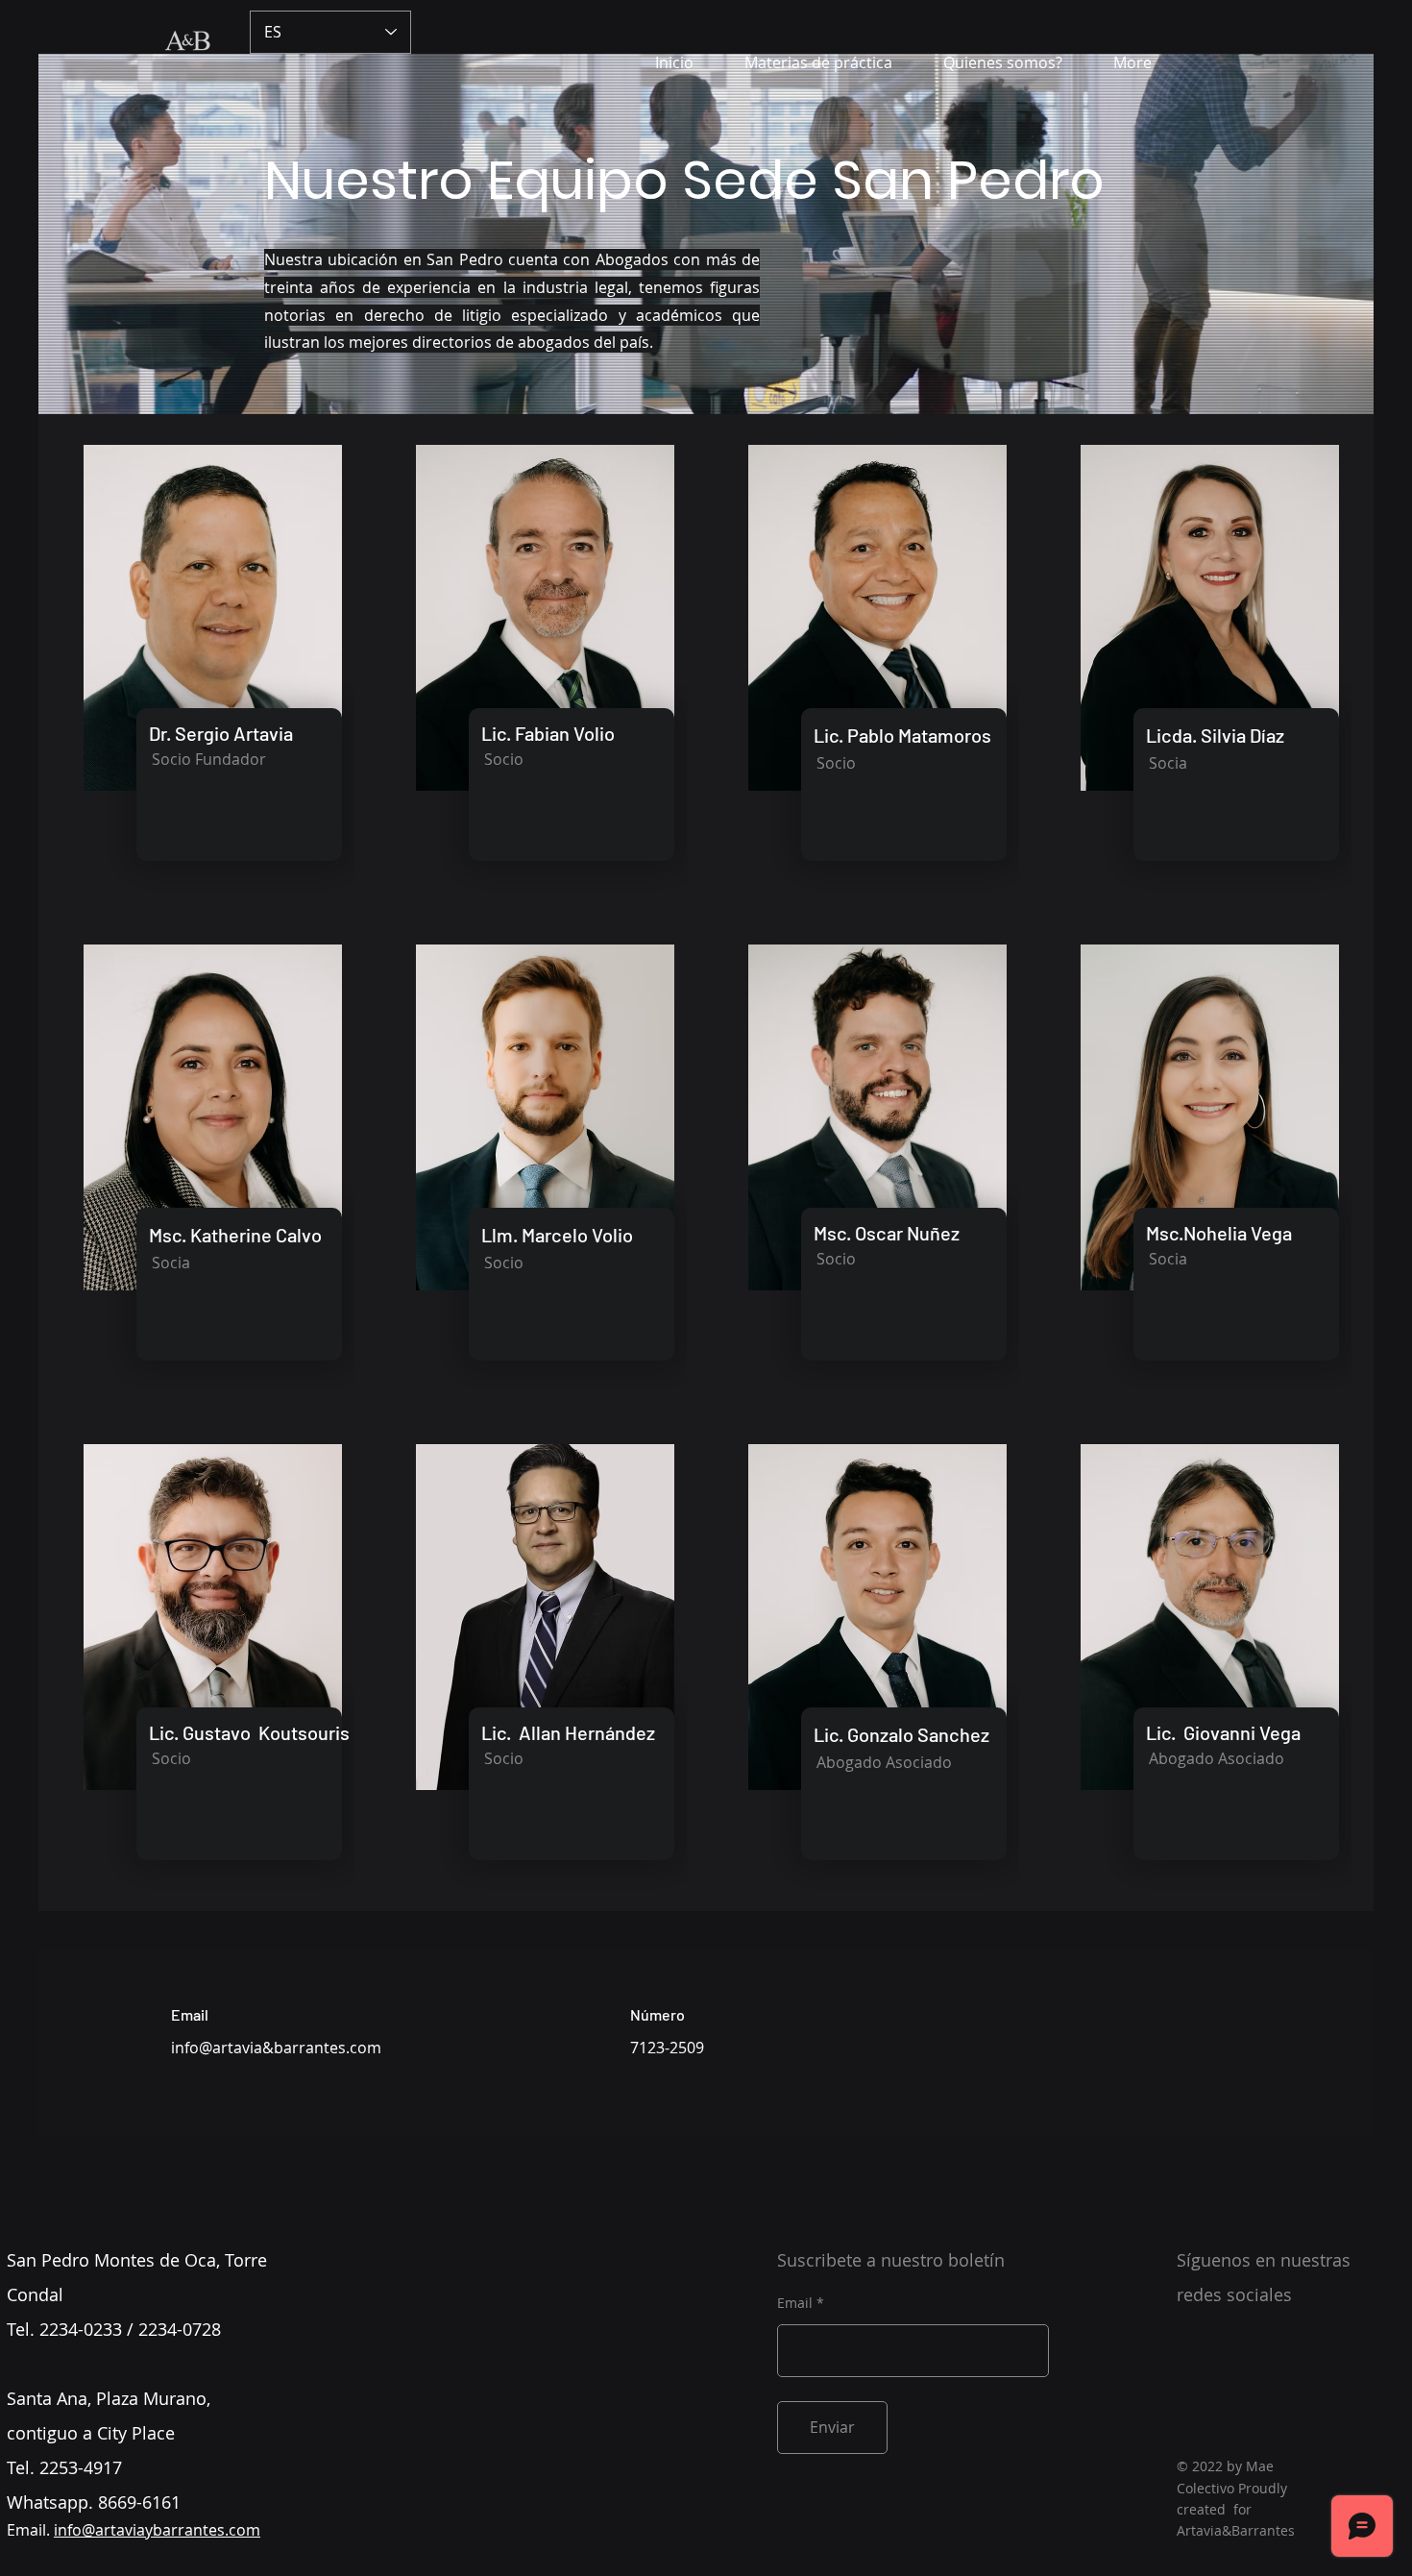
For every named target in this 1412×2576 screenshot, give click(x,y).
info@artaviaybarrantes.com (157, 2530)
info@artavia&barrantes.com (276, 2048)
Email (795, 2303)
